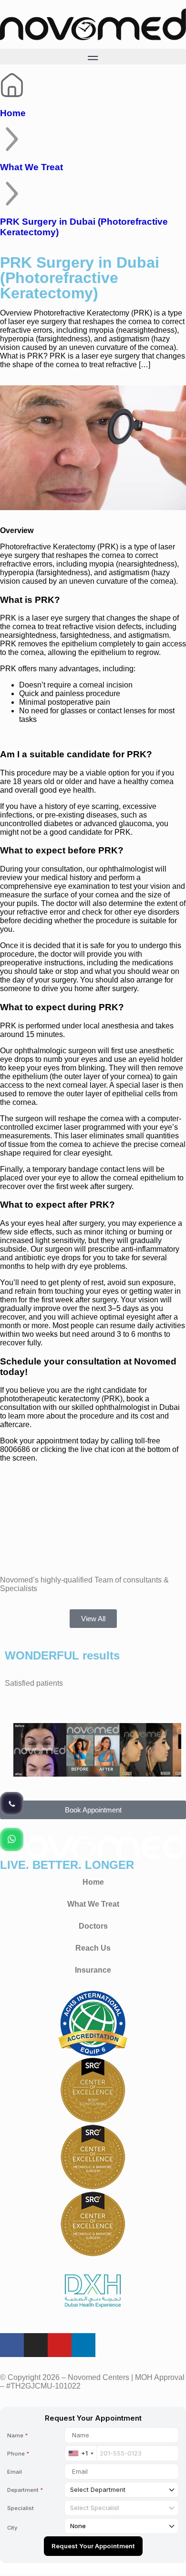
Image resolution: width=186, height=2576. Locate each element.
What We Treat (31, 167)
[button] (93, 57)
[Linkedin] (83, 2345)
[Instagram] (36, 2345)
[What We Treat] (12, 139)
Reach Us (93, 1948)
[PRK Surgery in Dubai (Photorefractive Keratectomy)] (12, 194)
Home (13, 113)
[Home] (12, 85)
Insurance (93, 1970)
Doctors (93, 1926)
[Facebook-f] (12, 2345)
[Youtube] (60, 2345)
